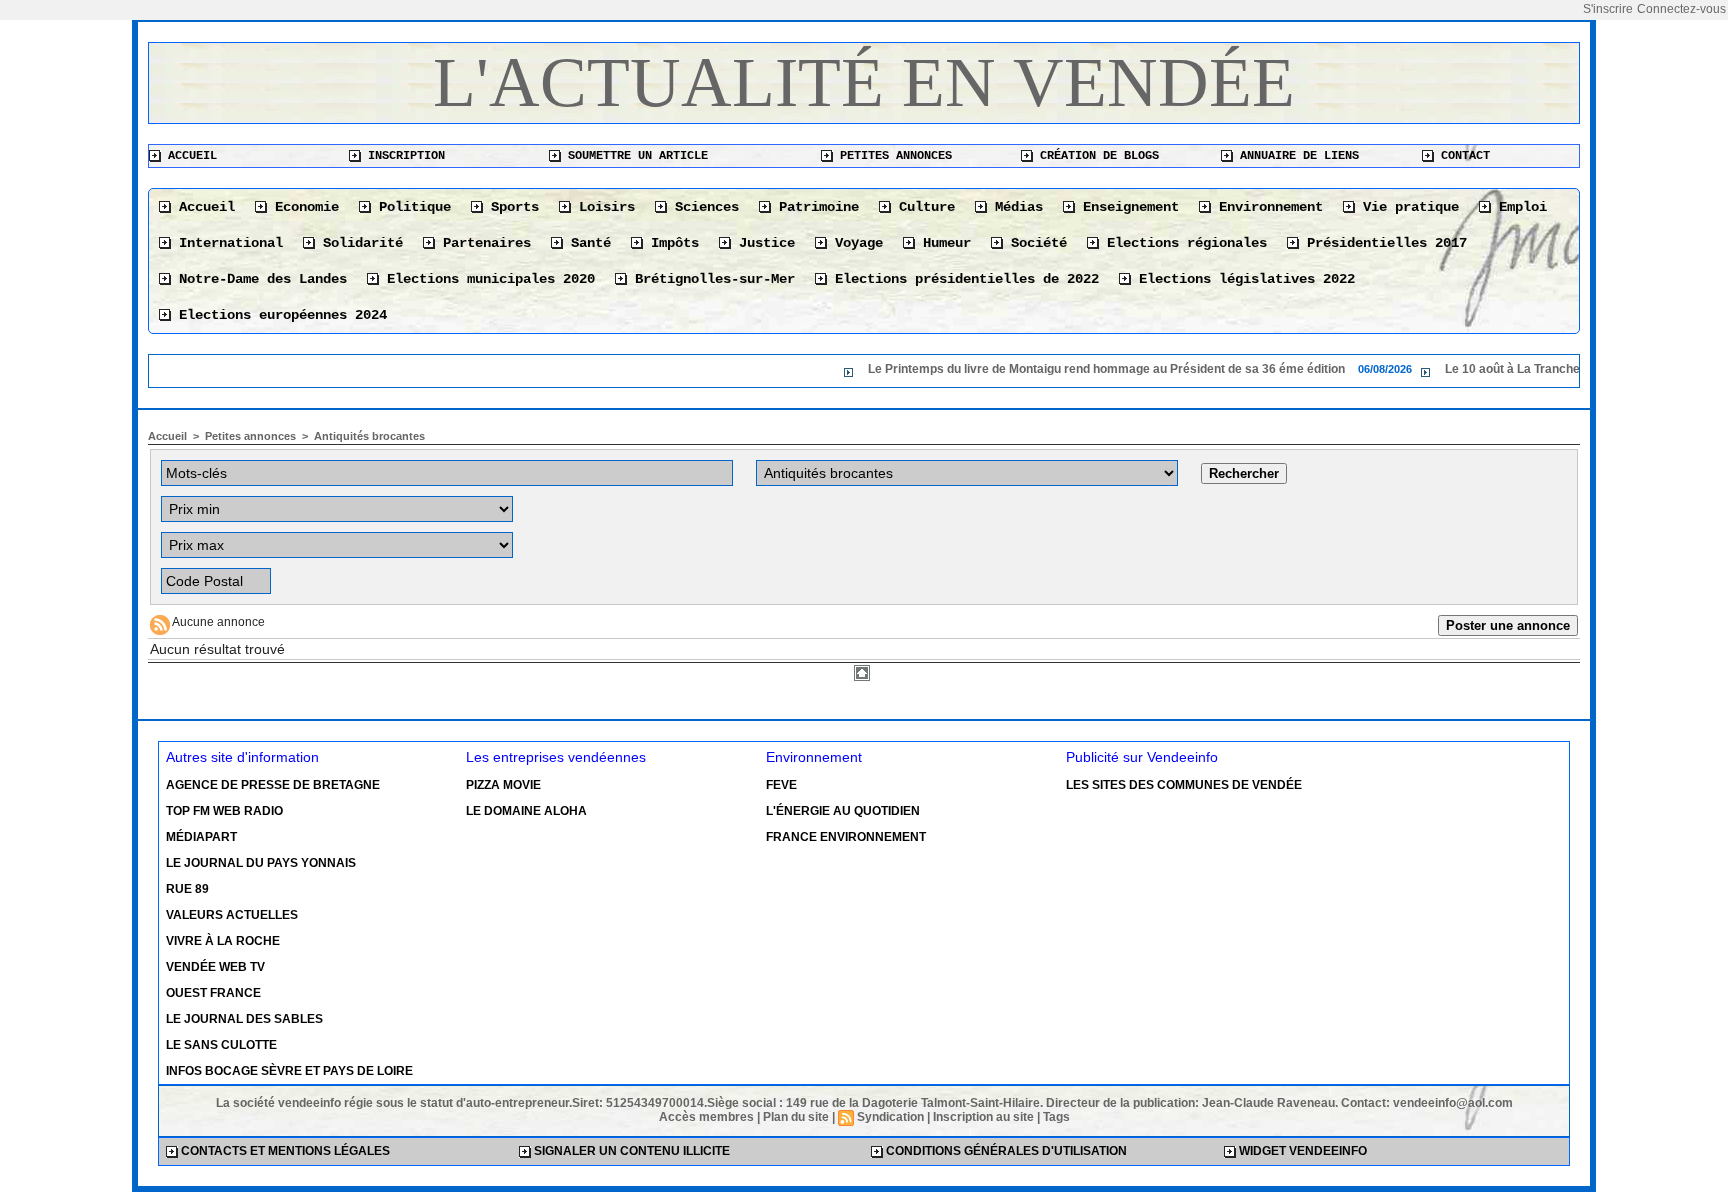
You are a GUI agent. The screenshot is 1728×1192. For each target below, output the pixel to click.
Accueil (189, 156)
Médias (1015, 207)
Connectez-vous (1681, 9)
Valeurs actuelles (232, 915)
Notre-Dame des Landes (259, 279)
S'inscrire (1608, 9)
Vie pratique (1407, 207)
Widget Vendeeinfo (1301, 1151)
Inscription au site (983, 1117)
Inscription (403, 156)
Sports (511, 207)
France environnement (846, 837)
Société (1035, 243)
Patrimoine (815, 207)
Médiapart (201, 837)
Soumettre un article (634, 156)
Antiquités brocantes (369, 436)
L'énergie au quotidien (843, 811)
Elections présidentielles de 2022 (963, 279)
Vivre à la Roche (223, 941)
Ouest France (213, 993)
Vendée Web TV (215, 967)
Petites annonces (892, 156)
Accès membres (706, 1117)
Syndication (890, 1117)
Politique (411, 207)
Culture (923, 207)
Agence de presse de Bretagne (273, 785)
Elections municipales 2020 (487, 279)
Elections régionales (1183, 243)
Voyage (855, 243)
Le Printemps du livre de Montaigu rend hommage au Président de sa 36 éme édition (1044, 369)
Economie (303, 207)
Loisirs (603, 207)
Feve (781, 785)
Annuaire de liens (1296, 156)
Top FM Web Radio (224, 811)
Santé (587, 243)
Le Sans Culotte (221, 1045)
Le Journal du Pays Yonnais (261, 863)
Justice (763, 243)
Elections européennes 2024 (279, 315)
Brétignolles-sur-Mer (711, 279)
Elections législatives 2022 (1243, 279)
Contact (1462, 156)
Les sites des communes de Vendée (1184, 785)
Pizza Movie (503, 785)
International (227, 243)
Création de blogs (1096, 156)
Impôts (671, 243)
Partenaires (483, 243)
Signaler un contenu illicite (630, 1151)
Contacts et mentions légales (284, 1151)
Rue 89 (187, 889)
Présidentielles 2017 (1383, 243)
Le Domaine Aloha (526, 811)
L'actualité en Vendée (864, 82)
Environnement (1267, 207)
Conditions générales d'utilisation (1005, 1151)
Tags (1056, 1117)
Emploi (1519, 207)
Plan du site (796, 1117)
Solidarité (359, 243)
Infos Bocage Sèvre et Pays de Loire (289, 1071)
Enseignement (1127, 207)
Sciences (703, 207)
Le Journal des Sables (244, 1019)
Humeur (943, 243)
